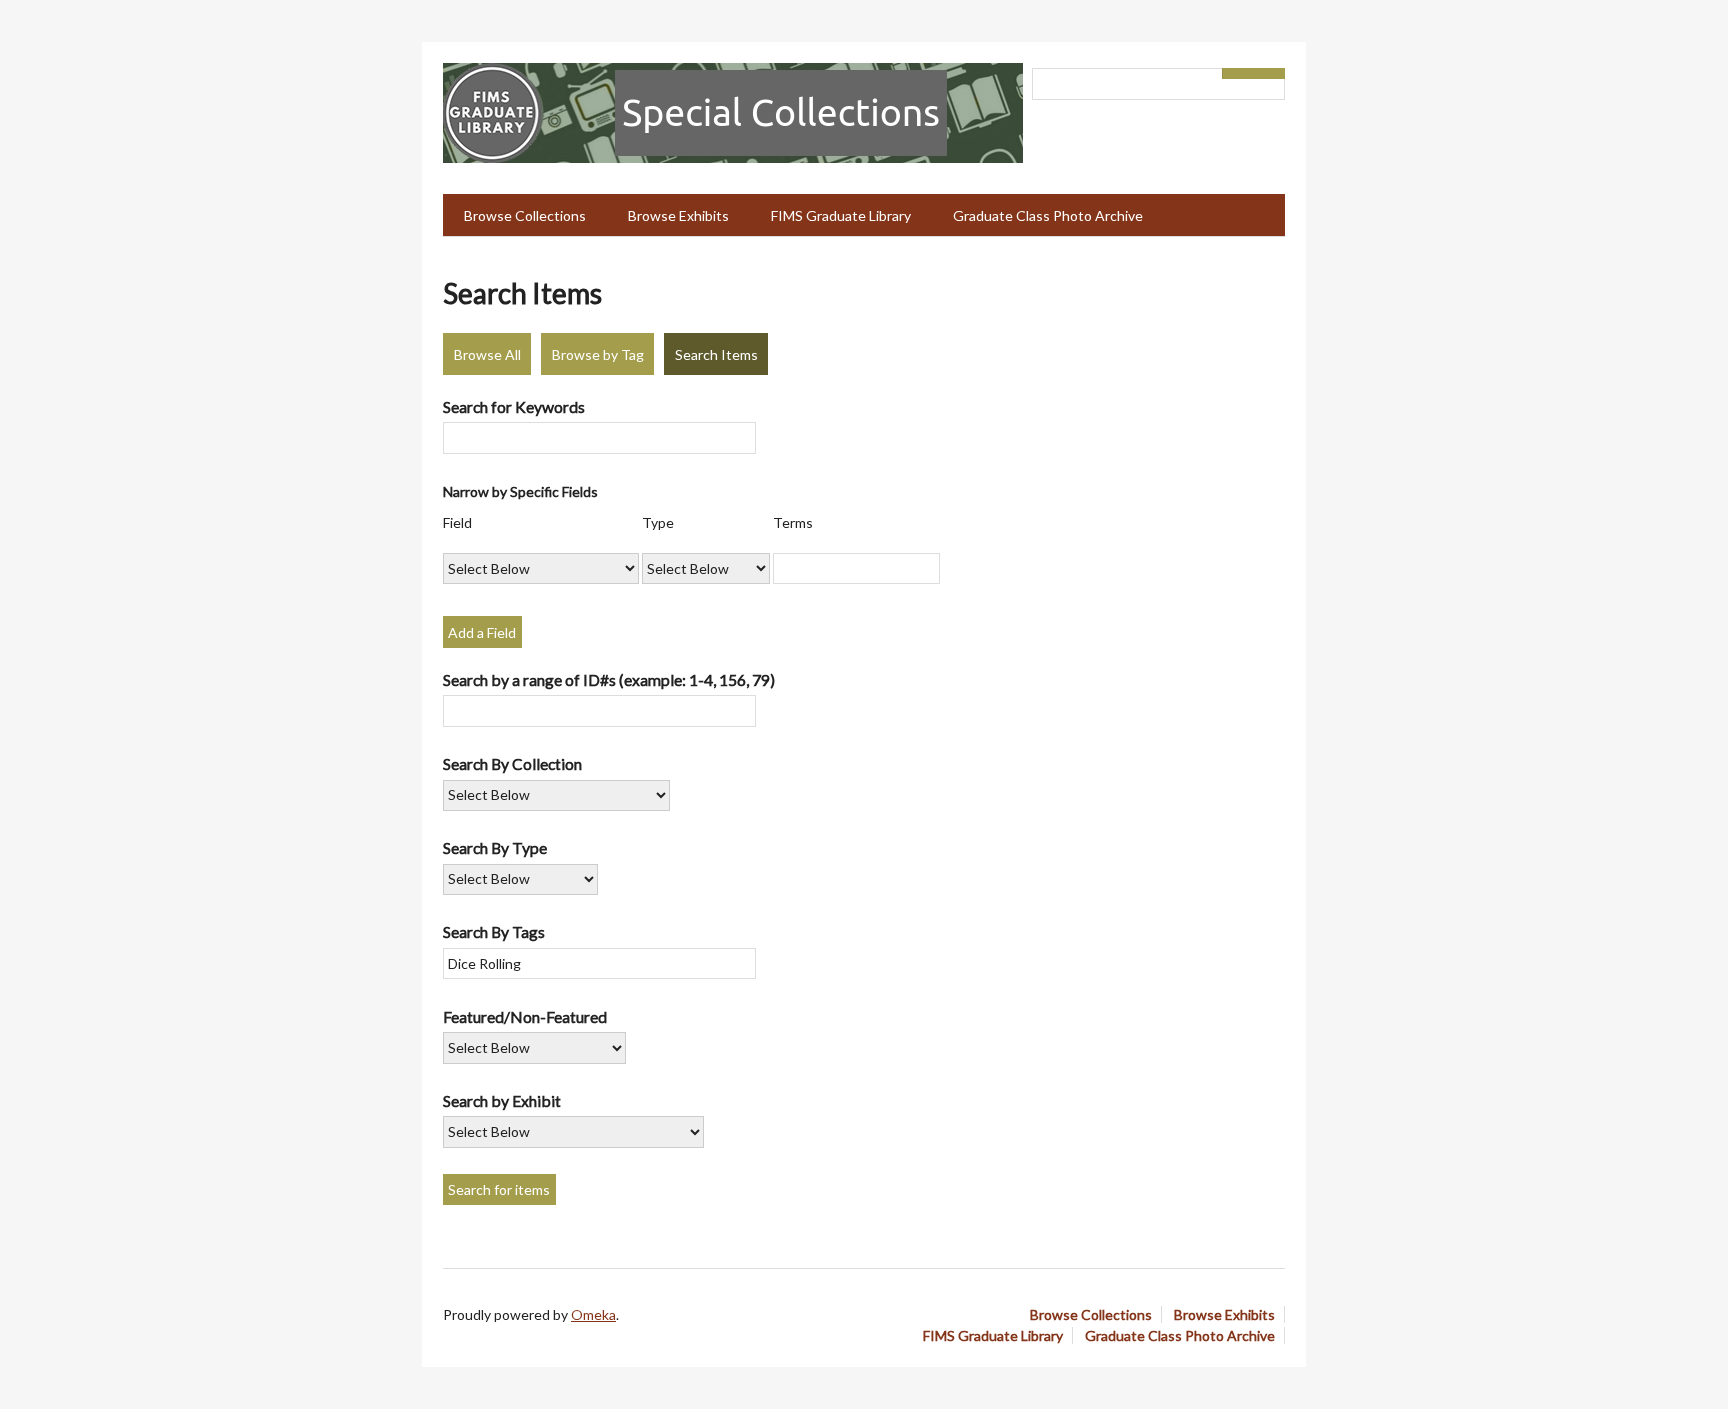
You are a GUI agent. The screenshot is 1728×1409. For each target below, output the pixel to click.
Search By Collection (512, 763)
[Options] (1238, 73)
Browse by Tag (598, 354)
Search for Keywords (514, 406)
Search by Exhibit (502, 1100)
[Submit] (1270, 73)
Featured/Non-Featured (525, 1016)
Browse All (487, 354)
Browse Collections (525, 215)
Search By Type (495, 847)
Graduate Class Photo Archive (1048, 215)
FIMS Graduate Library (841, 215)
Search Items (716, 354)
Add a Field (482, 632)
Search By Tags (494, 931)
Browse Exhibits (678, 215)
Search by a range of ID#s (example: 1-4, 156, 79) (609, 679)
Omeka (593, 1314)
